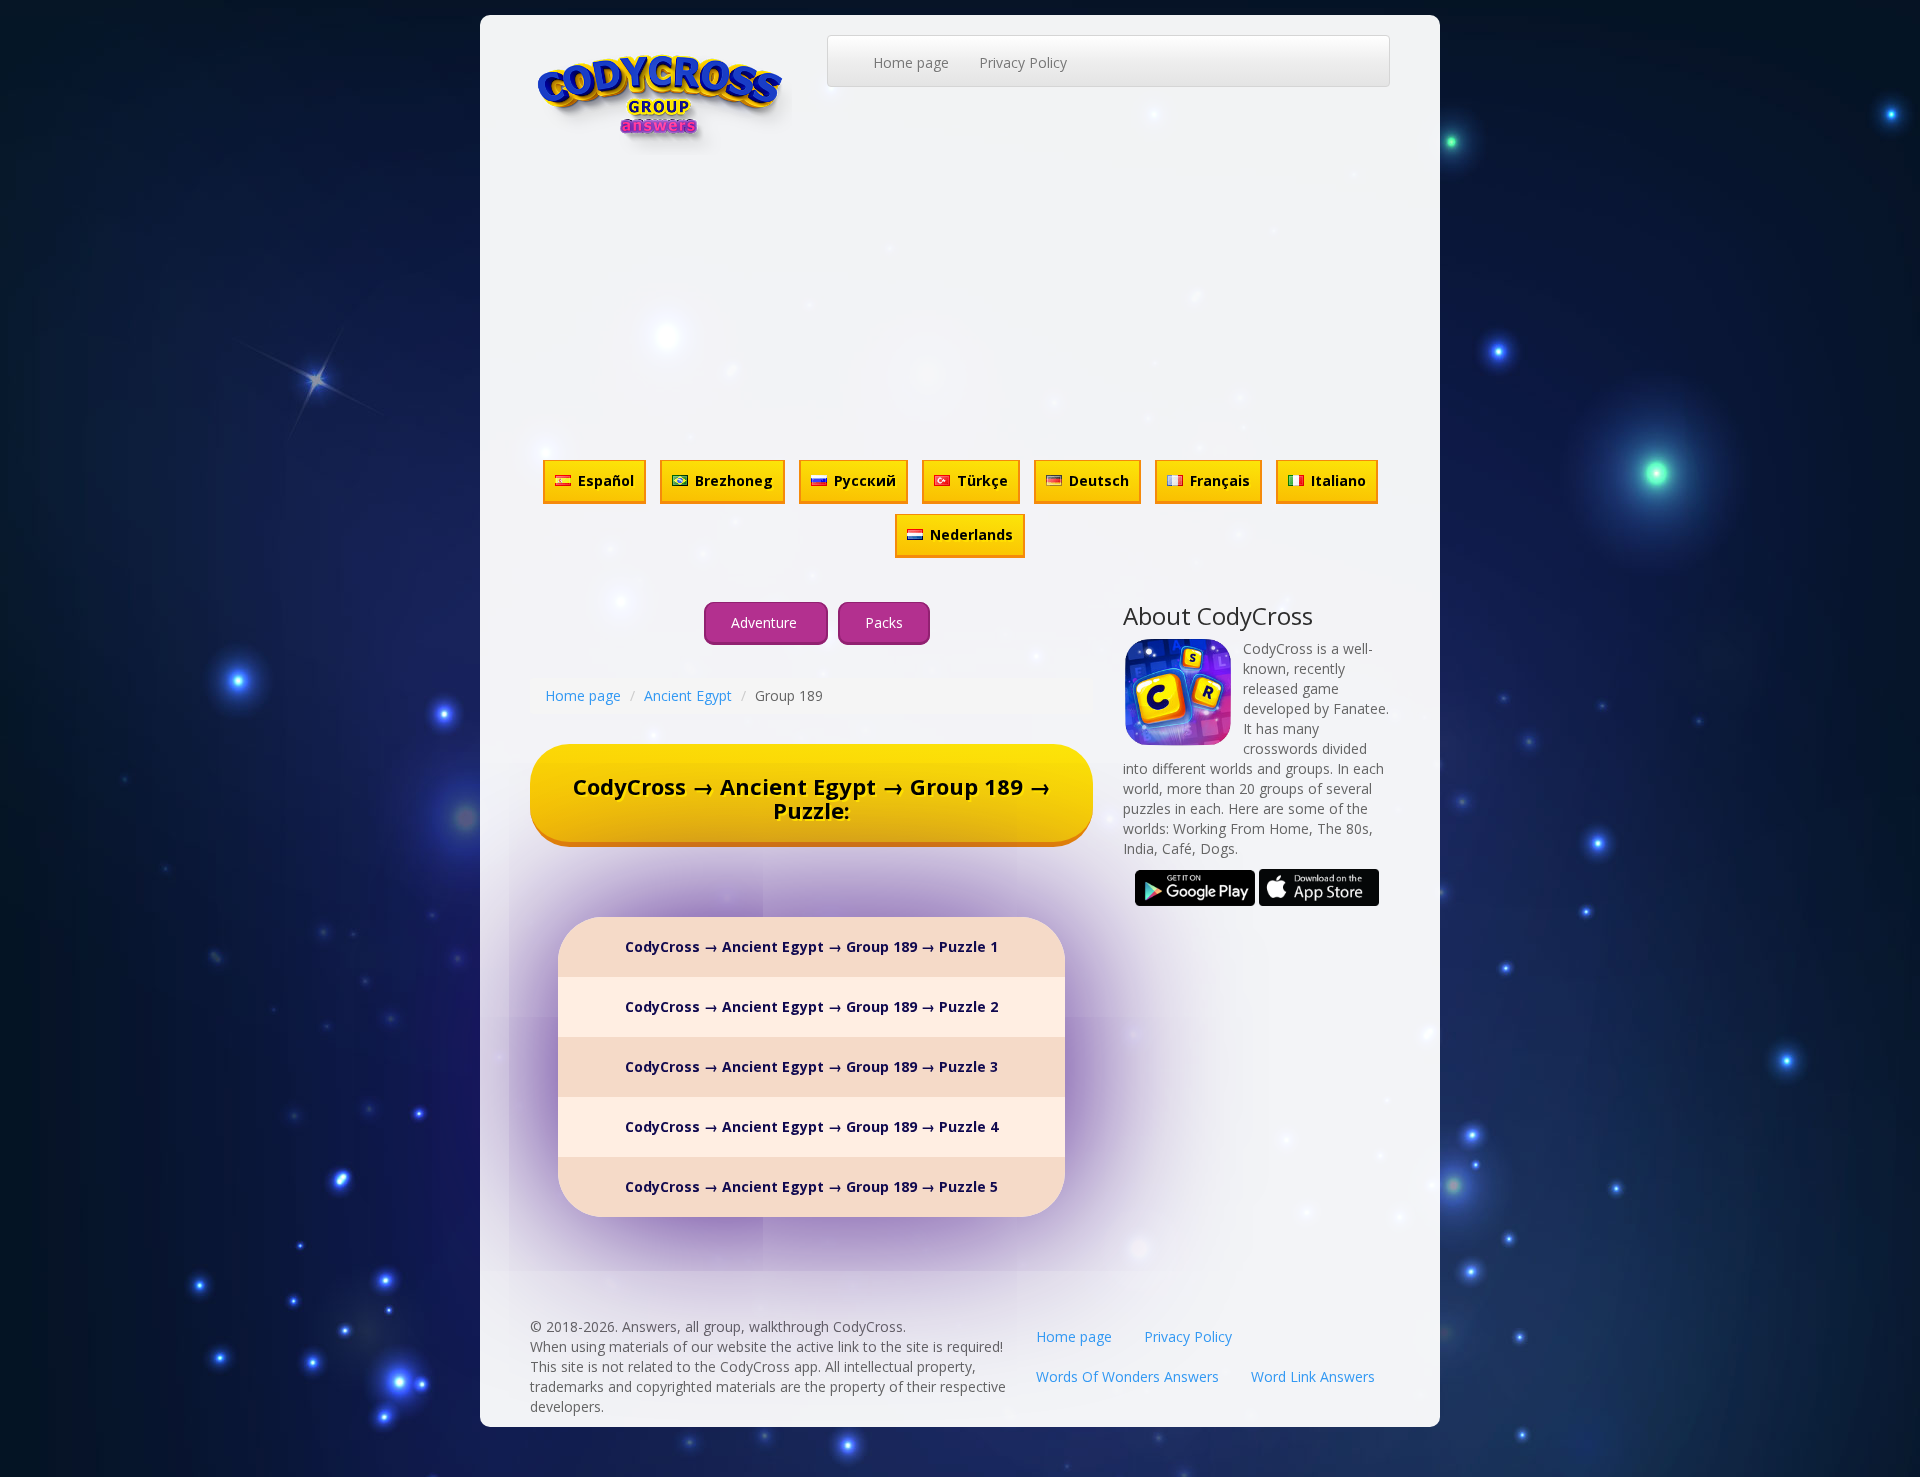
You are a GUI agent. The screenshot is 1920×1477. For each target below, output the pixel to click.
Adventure (766, 622)
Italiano (1338, 480)
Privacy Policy (1023, 62)
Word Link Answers (1313, 1376)
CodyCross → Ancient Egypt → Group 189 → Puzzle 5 (811, 1186)
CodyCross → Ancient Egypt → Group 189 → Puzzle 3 (811, 1066)
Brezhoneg (734, 480)
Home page (911, 62)
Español (606, 480)
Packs (884, 622)
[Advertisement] (960, 305)
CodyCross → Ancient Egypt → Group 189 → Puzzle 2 (811, 1006)
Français (1220, 480)
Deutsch (1099, 480)
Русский (865, 480)
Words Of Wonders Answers (1127, 1376)
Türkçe (982, 480)
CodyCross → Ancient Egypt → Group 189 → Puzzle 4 (811, 1126)
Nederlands (971, 534)
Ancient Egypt (688, 695)
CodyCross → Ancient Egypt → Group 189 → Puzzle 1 (811, 946)
